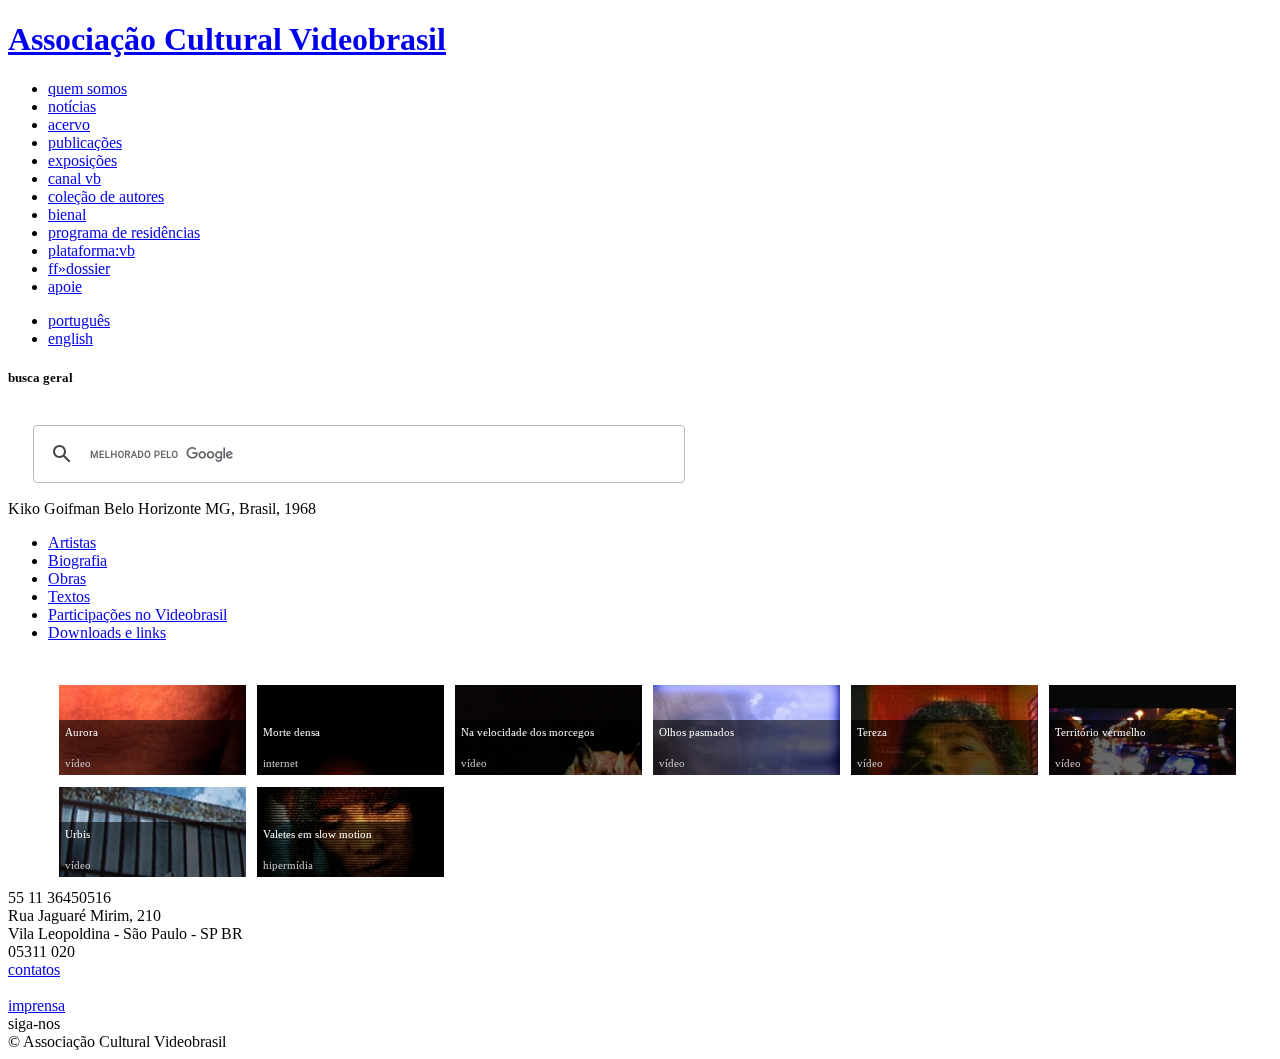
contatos (34, 969)
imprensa (36, 1005)
